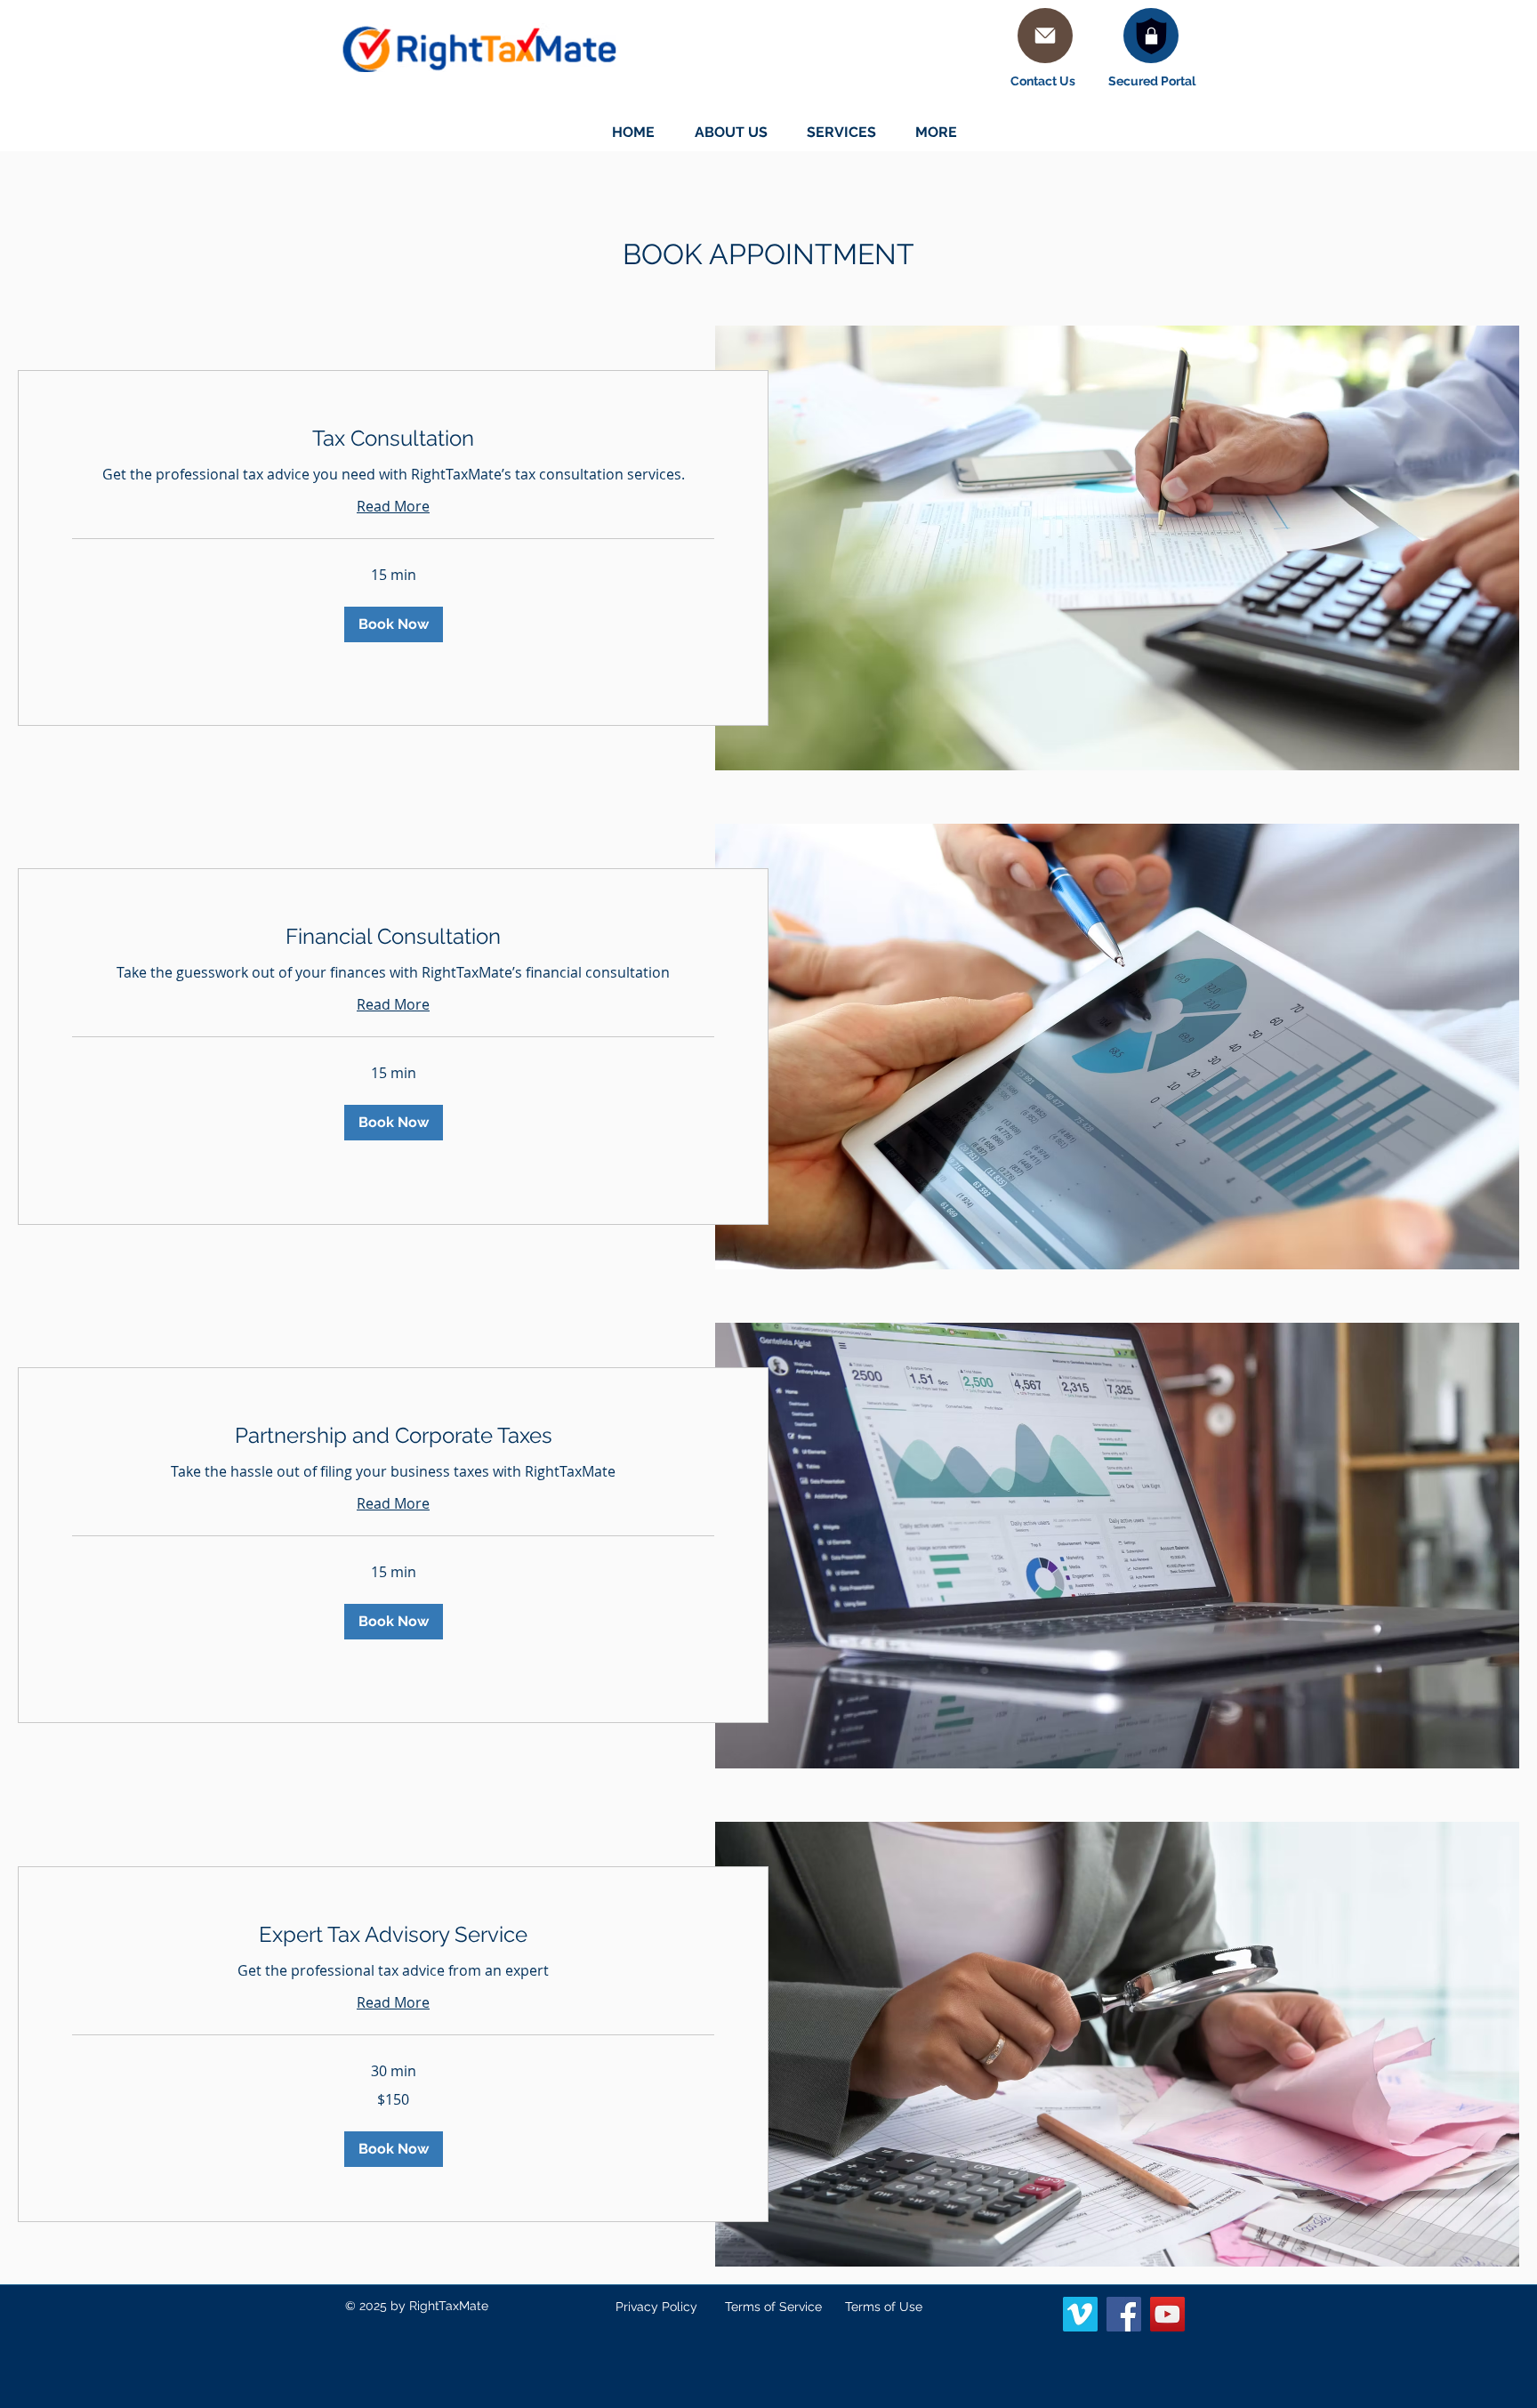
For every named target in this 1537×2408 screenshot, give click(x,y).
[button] (394, 624)
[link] (393, 439)
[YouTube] (1167, 2314)
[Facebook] (1124, 2314)
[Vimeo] (1080, 2314)
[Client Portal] (1151, 36)
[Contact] (1045, 36)
